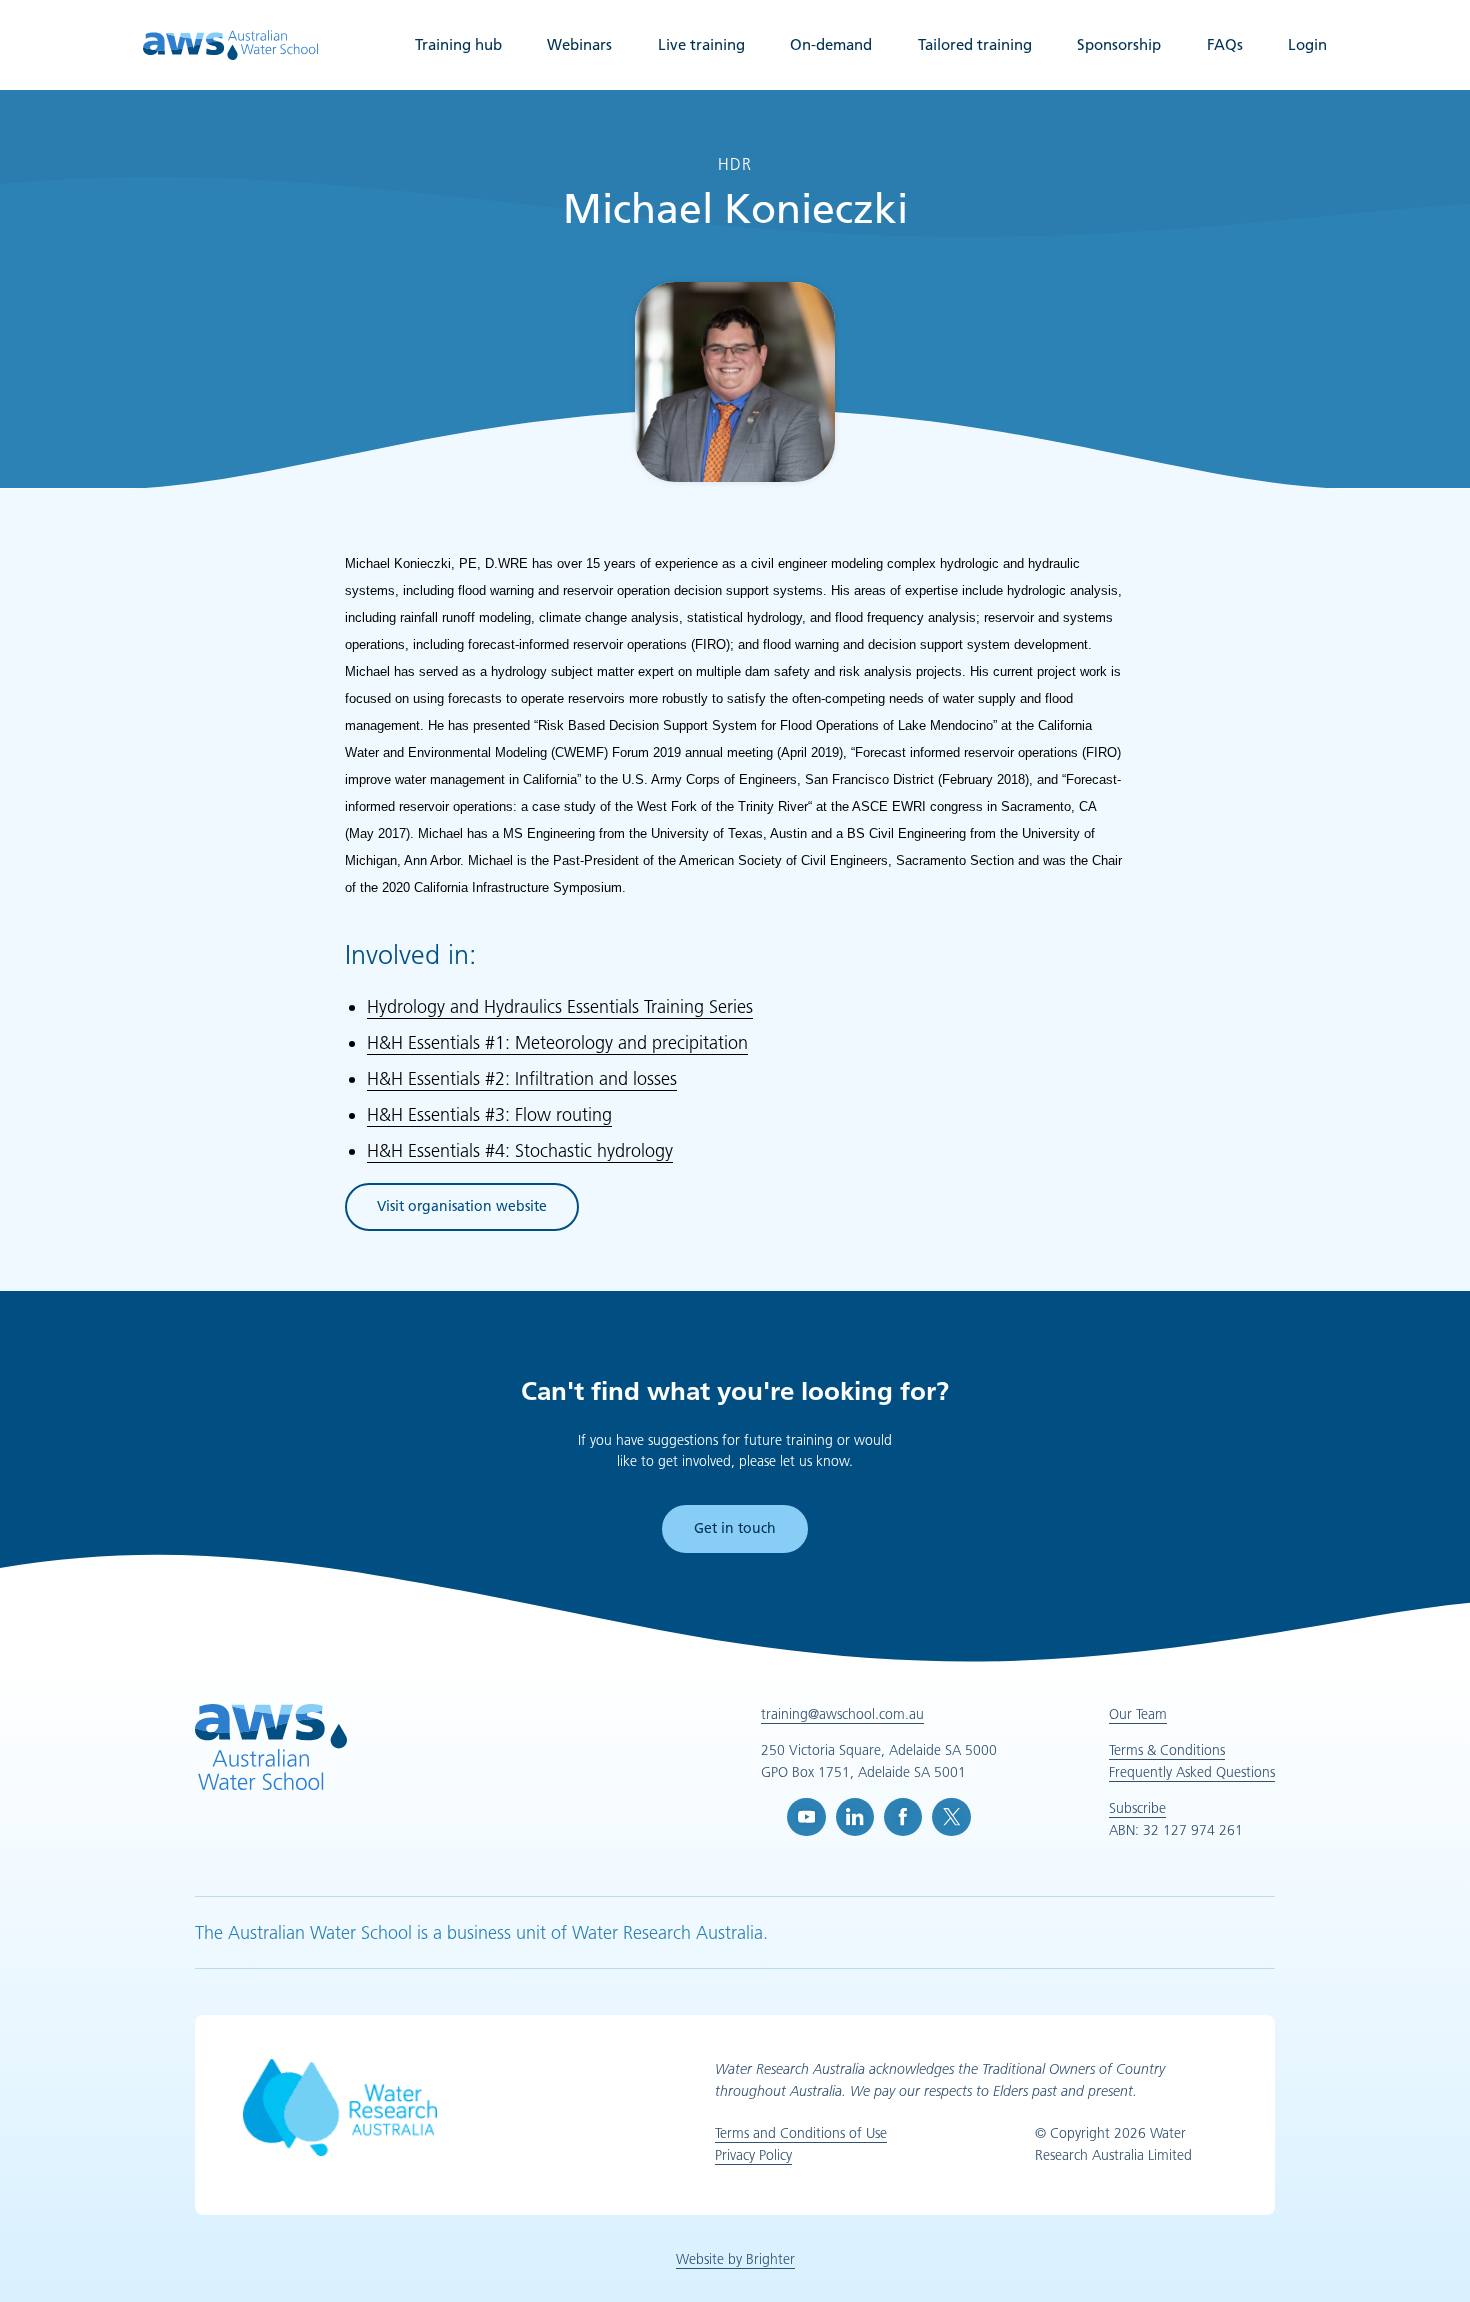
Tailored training (975, 44)
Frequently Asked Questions (1192, 1772)
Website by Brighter (735, 2259)
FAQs (1225, 44)
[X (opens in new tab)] (951, 1817)
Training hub (458, 44)
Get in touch (735, 1528)
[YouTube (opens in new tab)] (806, 1817)
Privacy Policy (753, 2155)
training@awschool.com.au (842, 1714)
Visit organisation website (462, 1209)
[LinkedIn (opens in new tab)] (855, 1817)
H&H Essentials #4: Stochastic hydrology (520, 1151)
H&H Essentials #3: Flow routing (489, 1115)
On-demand (831, 44)
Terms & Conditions (1167, 1750)
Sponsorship (1119, 44)
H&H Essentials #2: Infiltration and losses (522, 1079)
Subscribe (1137, 1808)
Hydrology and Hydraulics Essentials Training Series (560, 1007)
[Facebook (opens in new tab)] (903, 1817)
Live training (701, 44)
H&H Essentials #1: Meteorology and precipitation (557, 1043)
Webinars (579, 44)
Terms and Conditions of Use (801, 2133)
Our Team (1138, 1714)
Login (1307, 44)
